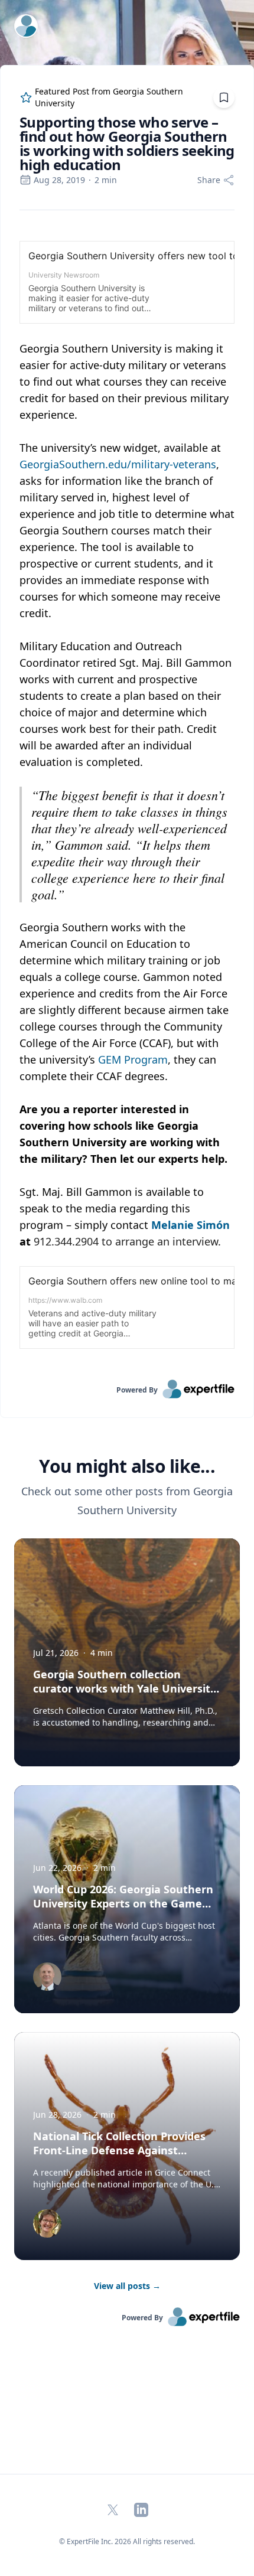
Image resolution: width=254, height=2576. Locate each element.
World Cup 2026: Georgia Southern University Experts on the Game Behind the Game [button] (123, 1903)
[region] (127, 795)
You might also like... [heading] (127, 1466)
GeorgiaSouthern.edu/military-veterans (118, 464)
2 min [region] (106, 180)
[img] (47, 1977)
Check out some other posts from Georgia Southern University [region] (127, 1501)
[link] (127, 1389)
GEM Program (133, 1059)
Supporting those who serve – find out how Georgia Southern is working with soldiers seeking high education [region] (127, 144)
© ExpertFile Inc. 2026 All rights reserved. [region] (127, 2541)
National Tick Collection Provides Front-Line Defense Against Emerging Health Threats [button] (119, 2150)
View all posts (127, 2286)
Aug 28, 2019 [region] (59, 180)
